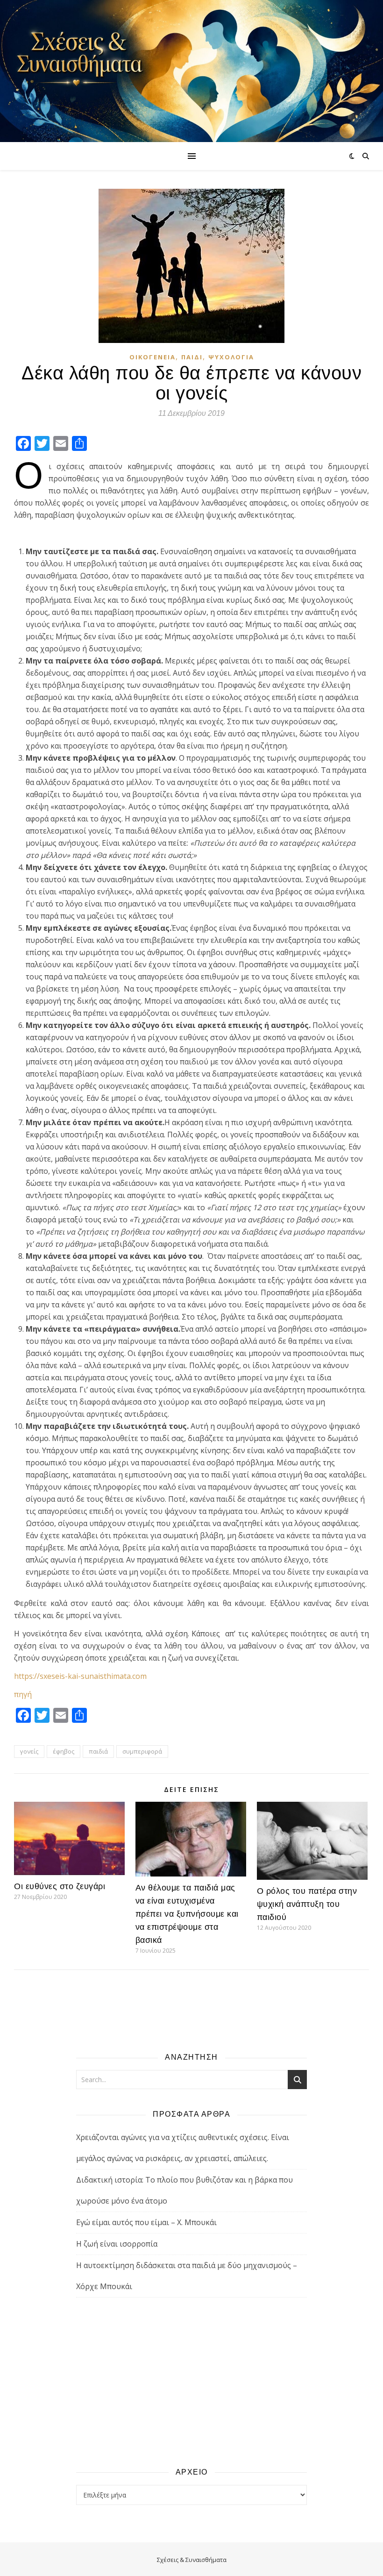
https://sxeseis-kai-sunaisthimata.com (80, 1676)
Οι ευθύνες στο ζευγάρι (60, 1886)
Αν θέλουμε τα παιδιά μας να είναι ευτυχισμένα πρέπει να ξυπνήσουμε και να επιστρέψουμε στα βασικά (187, 1914)
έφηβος (64, 1751)
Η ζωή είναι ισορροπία (117, 2244)
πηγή (23, 1694)
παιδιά (98, 1751)
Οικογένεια (152, 357)
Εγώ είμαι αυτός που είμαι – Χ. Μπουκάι (146, 2222)
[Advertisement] (191, 2382)
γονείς (29, 1751)
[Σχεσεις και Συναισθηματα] (191, 71)
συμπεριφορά (142, 1751)
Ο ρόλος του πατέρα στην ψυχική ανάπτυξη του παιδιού (307, 1904)
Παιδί (192, 357)
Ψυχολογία (231, 357)
